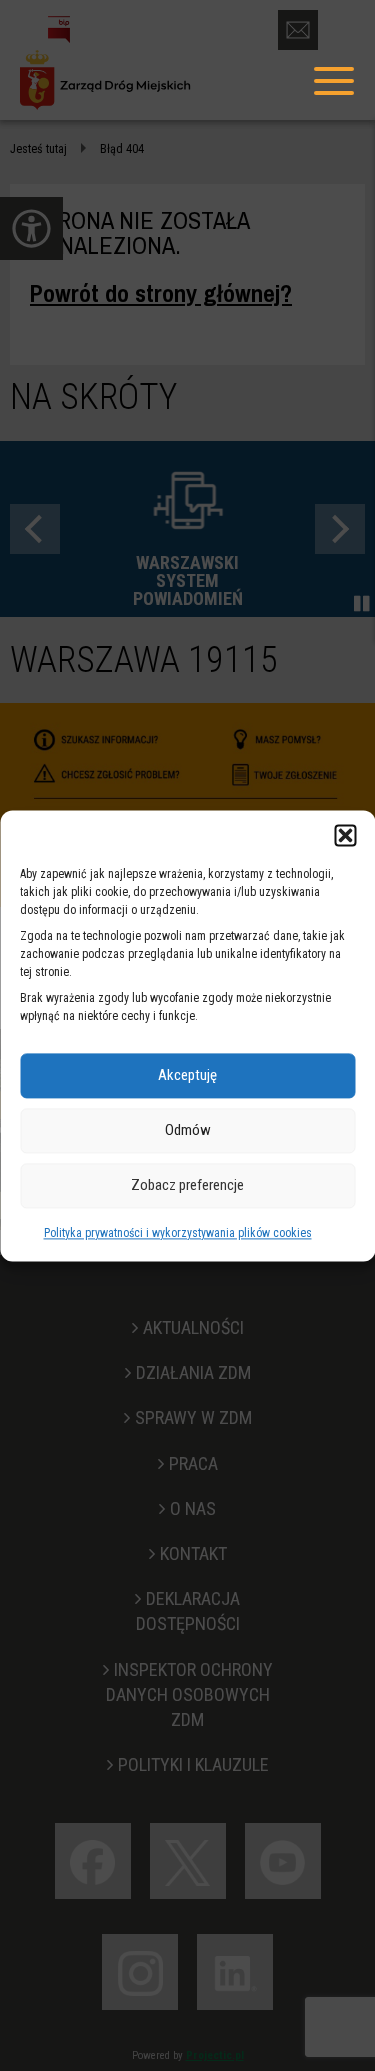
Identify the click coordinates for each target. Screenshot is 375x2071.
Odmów (188, 1130)
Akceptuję (187, 1075)
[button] (345, 835)
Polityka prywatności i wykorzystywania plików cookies (178, 1233)
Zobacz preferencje (187, 1185)
